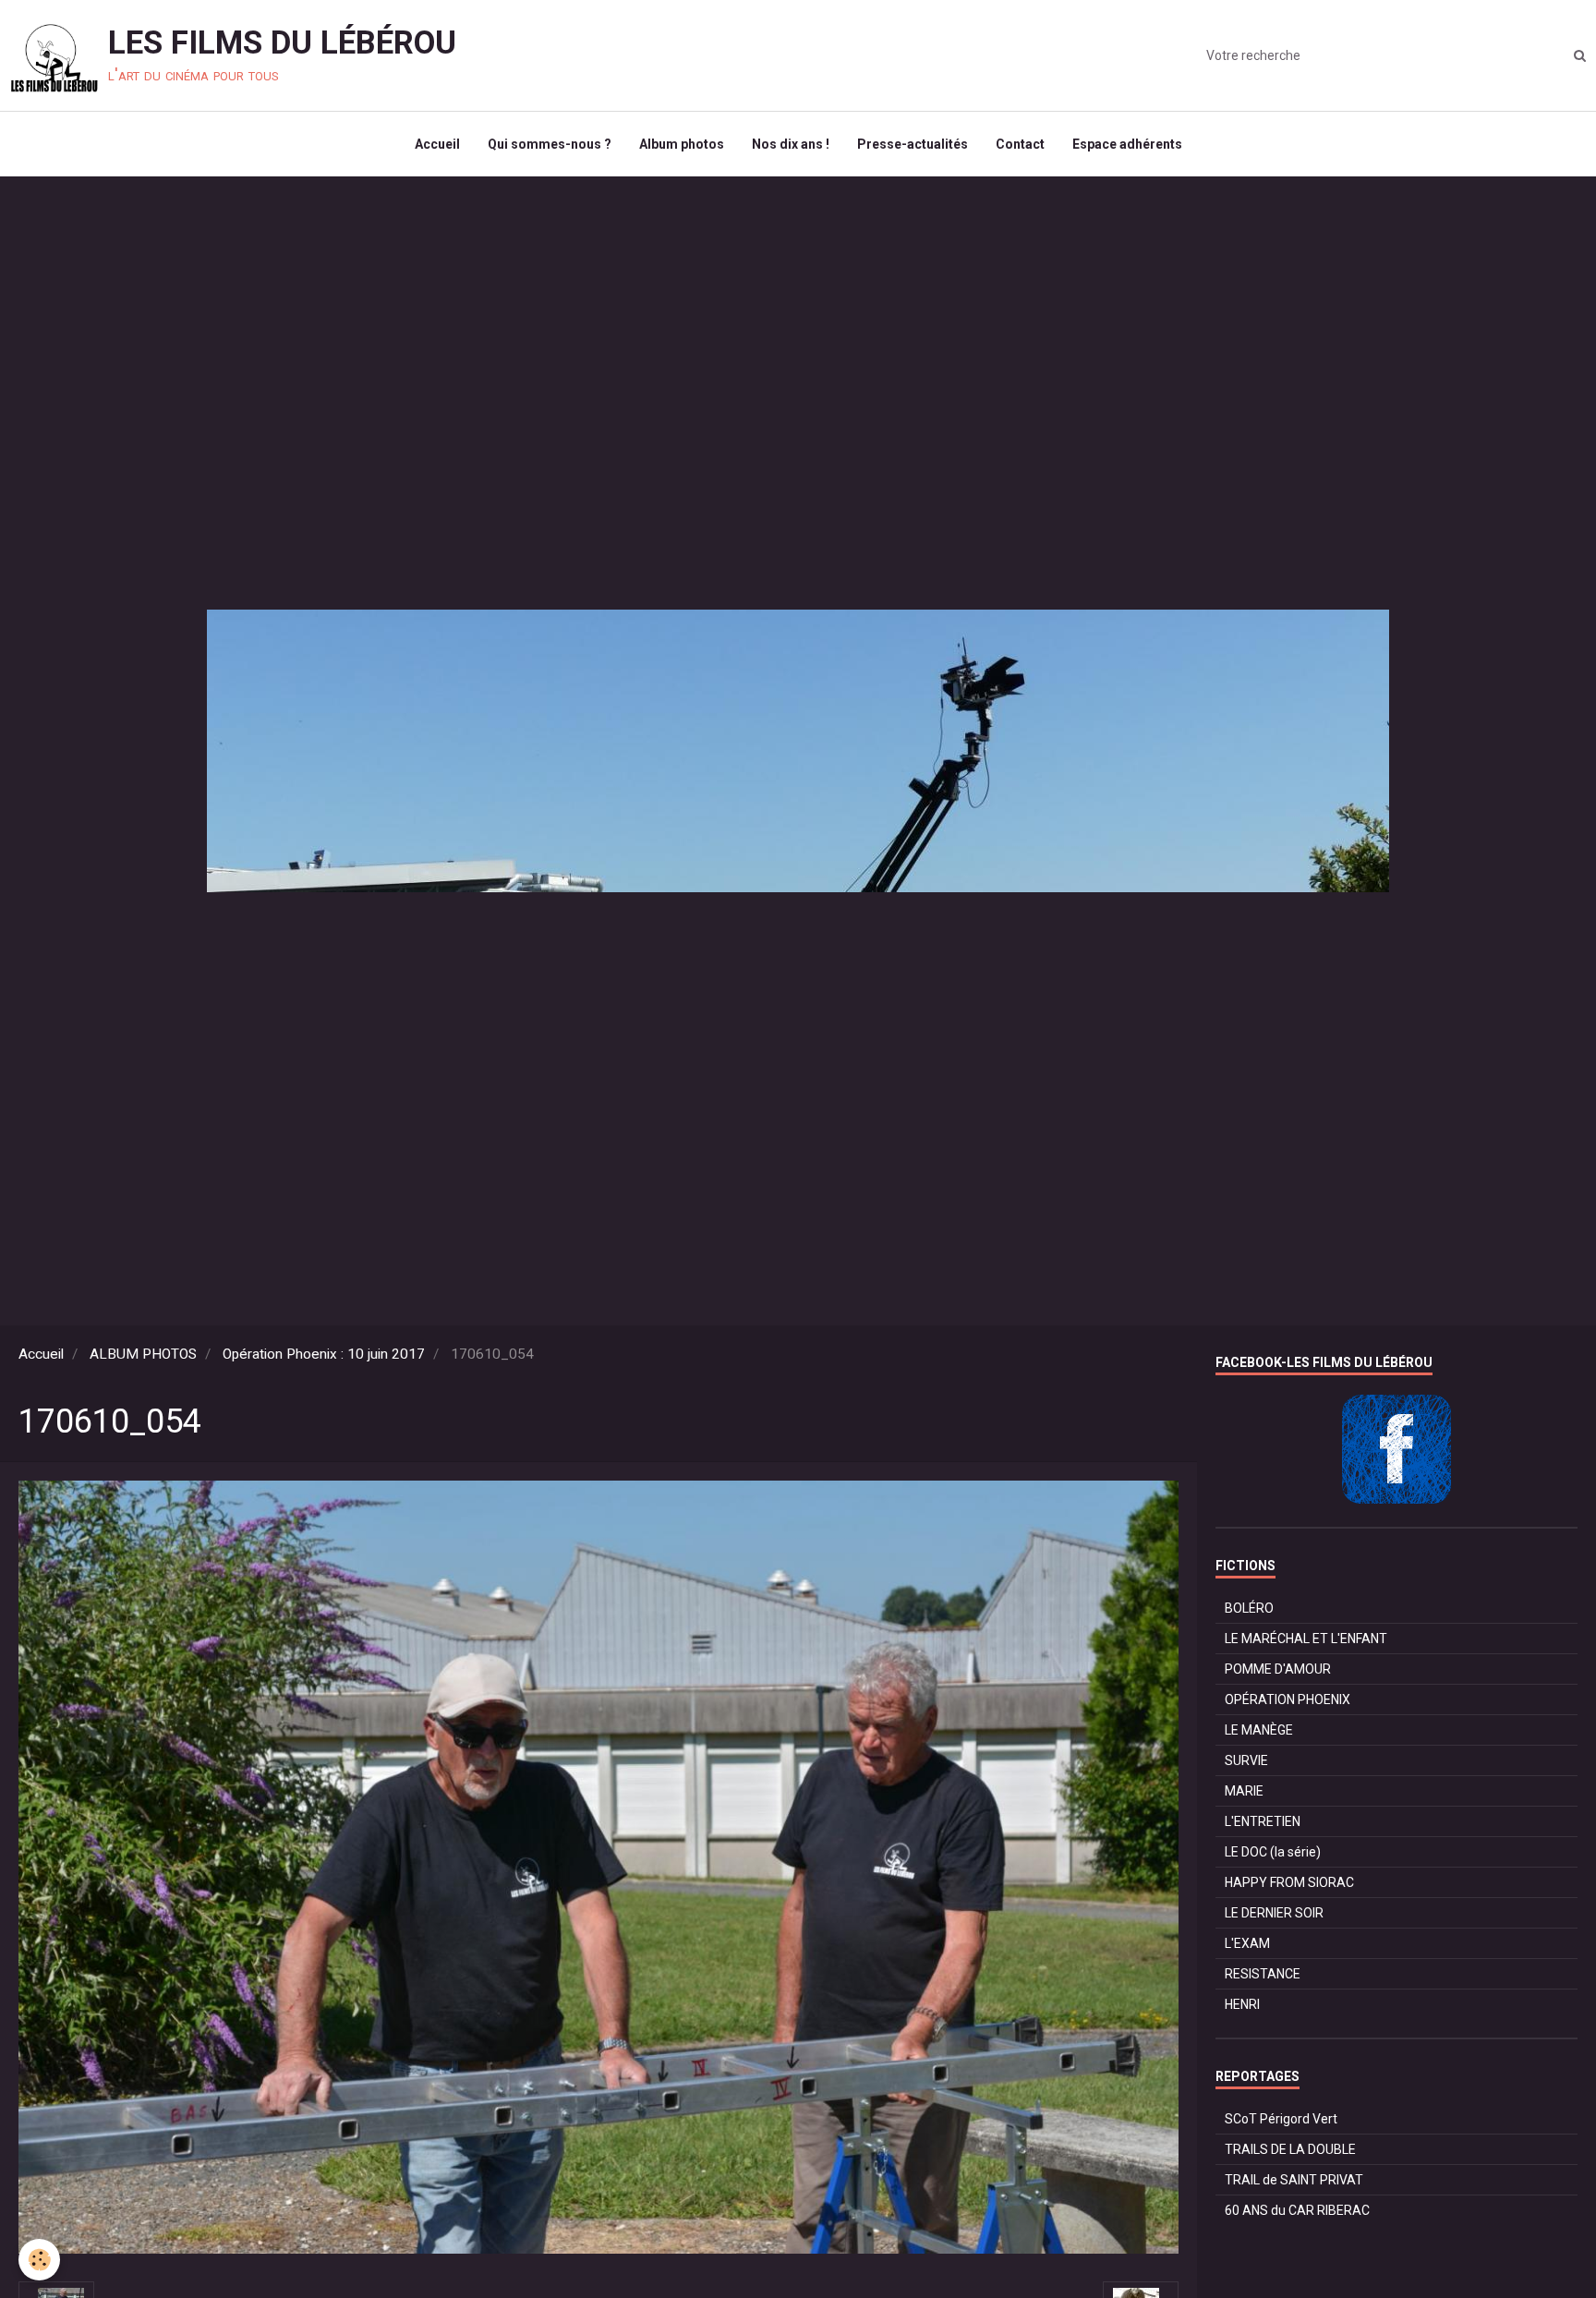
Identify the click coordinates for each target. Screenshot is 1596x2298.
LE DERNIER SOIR (1274, 1913)
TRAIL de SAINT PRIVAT (1294, 2180)
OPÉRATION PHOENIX (1288, 1699)
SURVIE (1246, 1760)
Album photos (682, 144)
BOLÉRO (1249, 1608)
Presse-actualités (913, 144)
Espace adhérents (1127, 144)
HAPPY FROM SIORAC (1289, 1882)
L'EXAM (1247, 1943)
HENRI (1242, 2004)
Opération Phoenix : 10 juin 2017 (324, 1354)
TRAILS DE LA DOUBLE (1290, 2149)
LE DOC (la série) (1273, 1852)
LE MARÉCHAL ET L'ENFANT (1306, 1639)
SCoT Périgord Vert (1281, 2119)
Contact (1020, 144)
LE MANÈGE (1259, 1730)
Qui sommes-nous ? (550, 144)
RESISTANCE (1263, 1974)
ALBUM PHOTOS (143, 1354)
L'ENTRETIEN (1263, 1821)
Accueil (437, 144)
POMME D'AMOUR (1278, 1669)
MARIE (1244, 1791)
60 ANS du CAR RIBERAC (1297, 2210)
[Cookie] (39, 2260)
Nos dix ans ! (791, 144)
